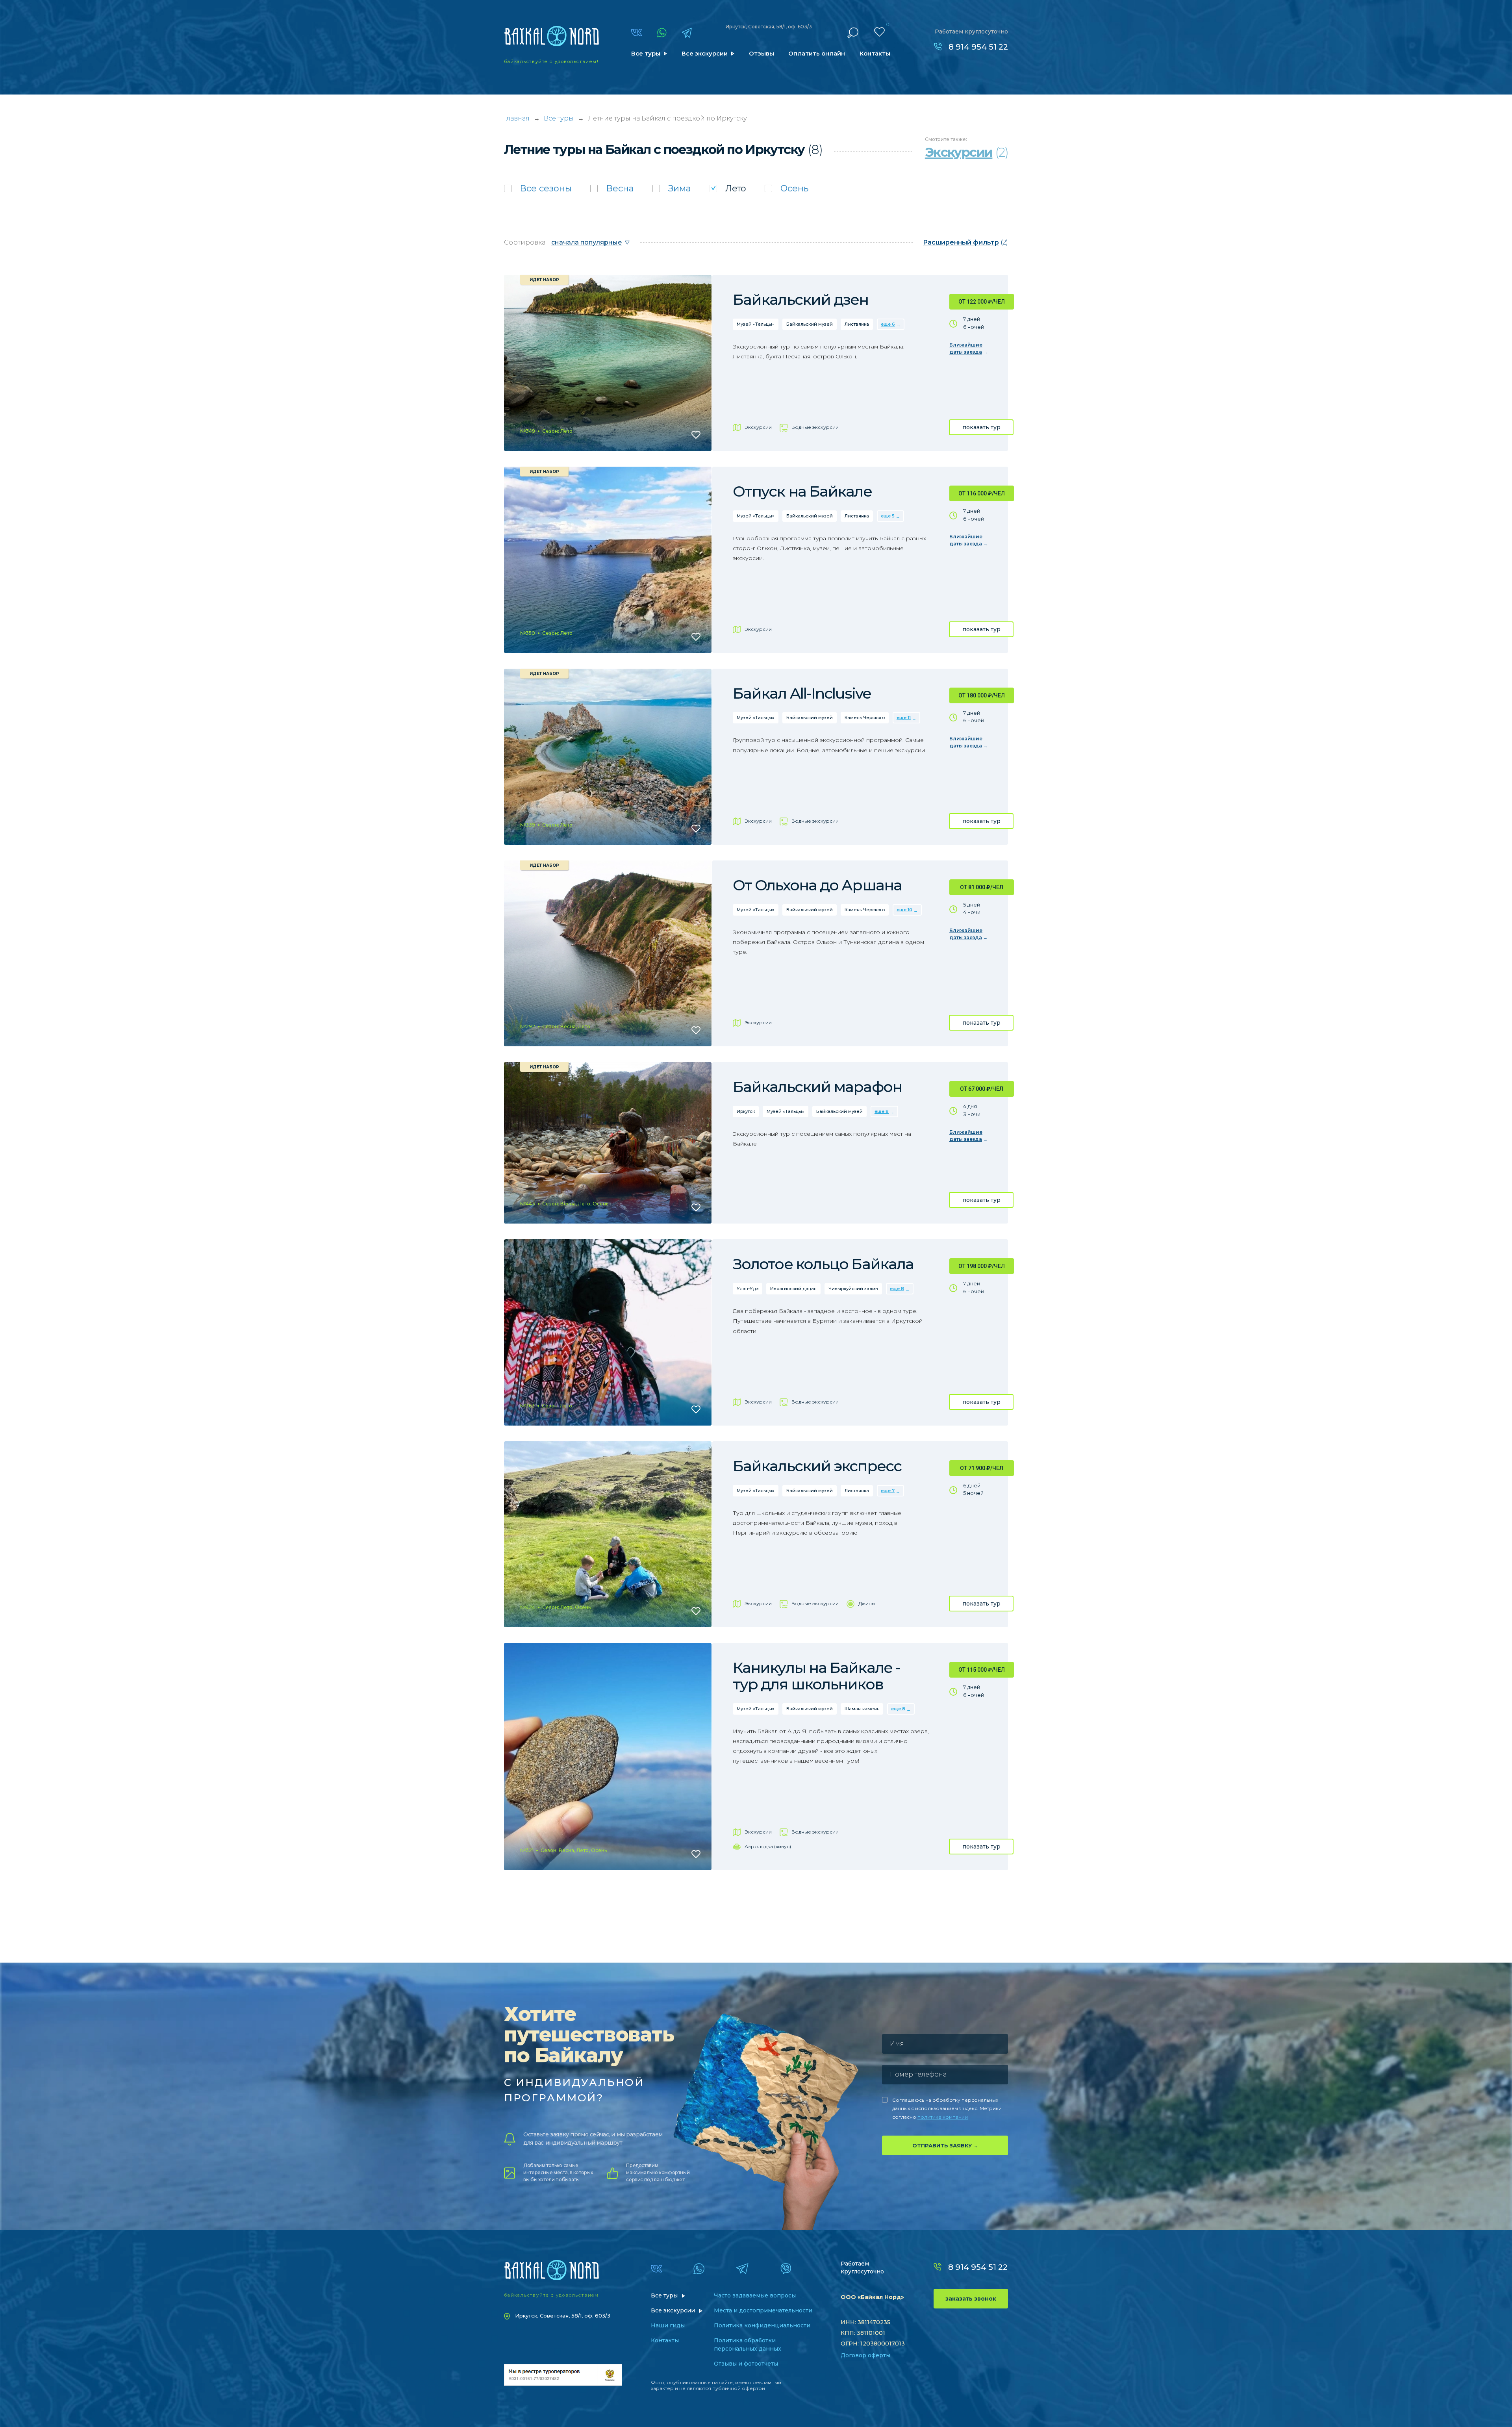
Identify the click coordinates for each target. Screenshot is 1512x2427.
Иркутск (746, 1111)
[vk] (636, 32)
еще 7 (888, 1491)
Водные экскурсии (815, 427)
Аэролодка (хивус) (768, 1846)
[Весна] (612, 188)
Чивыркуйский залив (853, 1289)
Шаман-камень (862, 1709)
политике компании (943, 2117)
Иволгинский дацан (793, 1289)
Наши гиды (668, 2325)
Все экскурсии (705, 53)
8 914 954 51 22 (978, 47)
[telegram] (687, 33)
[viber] (786, 2269)
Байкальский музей (810, 324)
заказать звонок (971, 2299)
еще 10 (904, 910)
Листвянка (857, 324)
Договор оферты (865, 2355)
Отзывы (762, 53)
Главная (517, 118)
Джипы (867, 1603)
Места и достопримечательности (763, 2310)
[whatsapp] (662, 33)
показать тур (981, 427)
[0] (879, 32)
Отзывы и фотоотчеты (746, 2364)
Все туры (646, 53)
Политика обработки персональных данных (748, 2344)
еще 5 (888, 516)
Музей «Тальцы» (756, 324)
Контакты (875, 53)
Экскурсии (758, 427)
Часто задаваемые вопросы (755, 2295)
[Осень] (787, 188)
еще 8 (882, 1111)
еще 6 (888, 324)
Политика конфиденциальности (762, 2325)
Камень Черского (865, 718)
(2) (965, 242)
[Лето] (728, 188)
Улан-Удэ (748, 1289)
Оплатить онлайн (817, 53)
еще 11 (904, 718)
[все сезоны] (538, 188)
